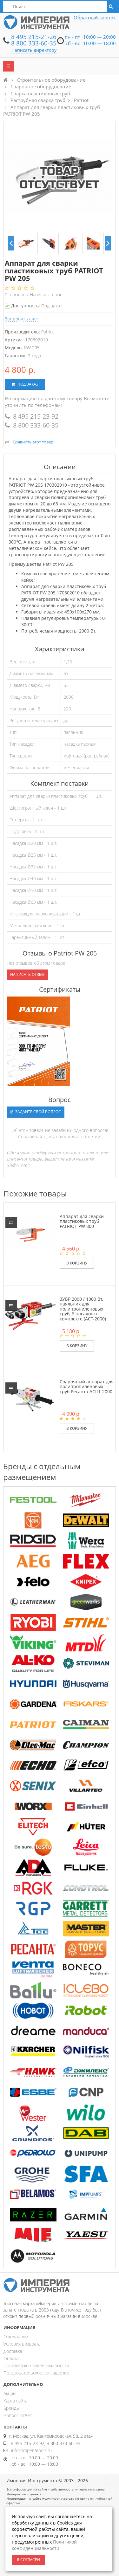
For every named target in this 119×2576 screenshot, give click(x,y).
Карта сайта (15, 2401)
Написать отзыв (46, 295)
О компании (16, 2336)
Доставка (13, 2351)
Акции (10, 2393)
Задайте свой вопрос (38, 1112)
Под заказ (27, 384)
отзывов (16, 295)
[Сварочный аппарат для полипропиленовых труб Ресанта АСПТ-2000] (31, 1398)
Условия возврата (22, 2344)
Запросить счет (22, 319)
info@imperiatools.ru (31, 2450)
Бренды (12, 2408)
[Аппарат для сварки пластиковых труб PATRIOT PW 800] (31, 1233)
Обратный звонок (95, 17)
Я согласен (28, 2560)
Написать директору (34, 50)
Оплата (11, 2358)
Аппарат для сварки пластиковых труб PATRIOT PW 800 (82, 1221)
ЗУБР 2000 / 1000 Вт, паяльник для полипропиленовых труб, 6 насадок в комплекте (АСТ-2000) (83, 1309)
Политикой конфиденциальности (44, 2545)
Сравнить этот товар (33, 442)
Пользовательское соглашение (36, 2373)
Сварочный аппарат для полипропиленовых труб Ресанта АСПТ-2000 (87, 1387)
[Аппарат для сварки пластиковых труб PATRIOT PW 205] (26, 243)
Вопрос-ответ (18, 2415)
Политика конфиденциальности (36, 2365)
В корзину (77, 1263)
